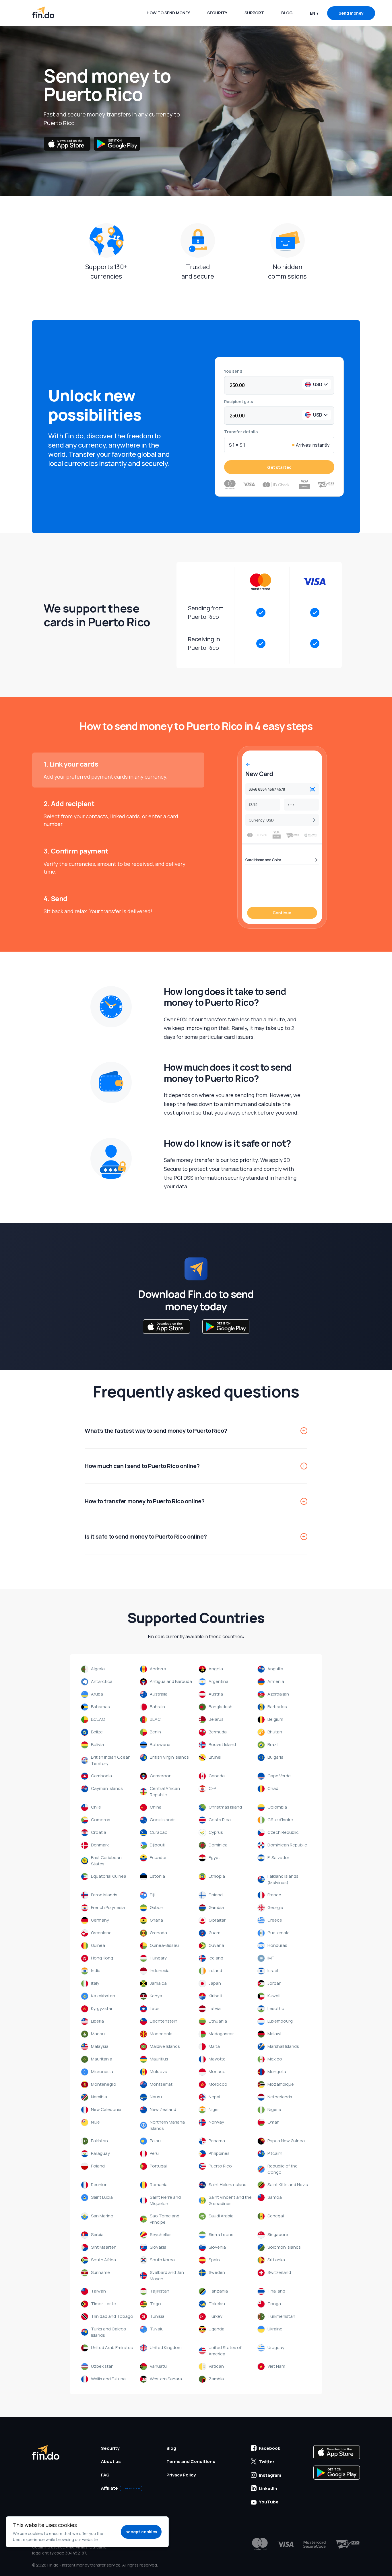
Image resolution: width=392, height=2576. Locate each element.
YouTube (269, 2502)
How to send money (168, 13)
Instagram (270, 2475)
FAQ (105, 2475)
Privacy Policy (181, 2475)
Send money (351, 13)
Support (254, 13)
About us (111, 2461)
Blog (287, 13)
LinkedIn (268, 2488)
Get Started (279, 467)
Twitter (267, 2462)
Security (217, 13)
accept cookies (141, 2532)
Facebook (269, 2448)
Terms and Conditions (191, 2461)
